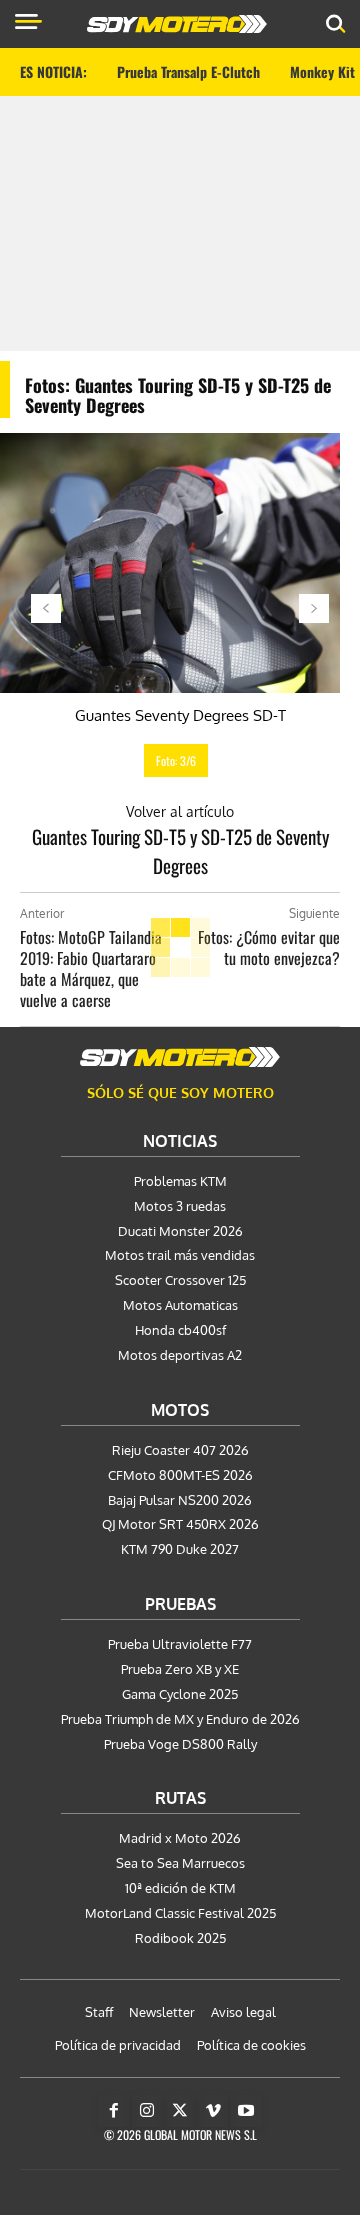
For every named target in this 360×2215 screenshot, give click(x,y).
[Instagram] (147, 2111)
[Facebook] (114, 2111)
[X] (180, 2111)
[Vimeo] (213, 2111)
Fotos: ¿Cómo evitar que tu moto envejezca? (269, 947)
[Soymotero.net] (180, 1057)
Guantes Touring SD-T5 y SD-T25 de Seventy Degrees (180, 850)
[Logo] (177, 24)
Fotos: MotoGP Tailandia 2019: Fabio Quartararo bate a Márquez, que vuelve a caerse (91, 968)
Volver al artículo (180, 811)
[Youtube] (246, 2111)
